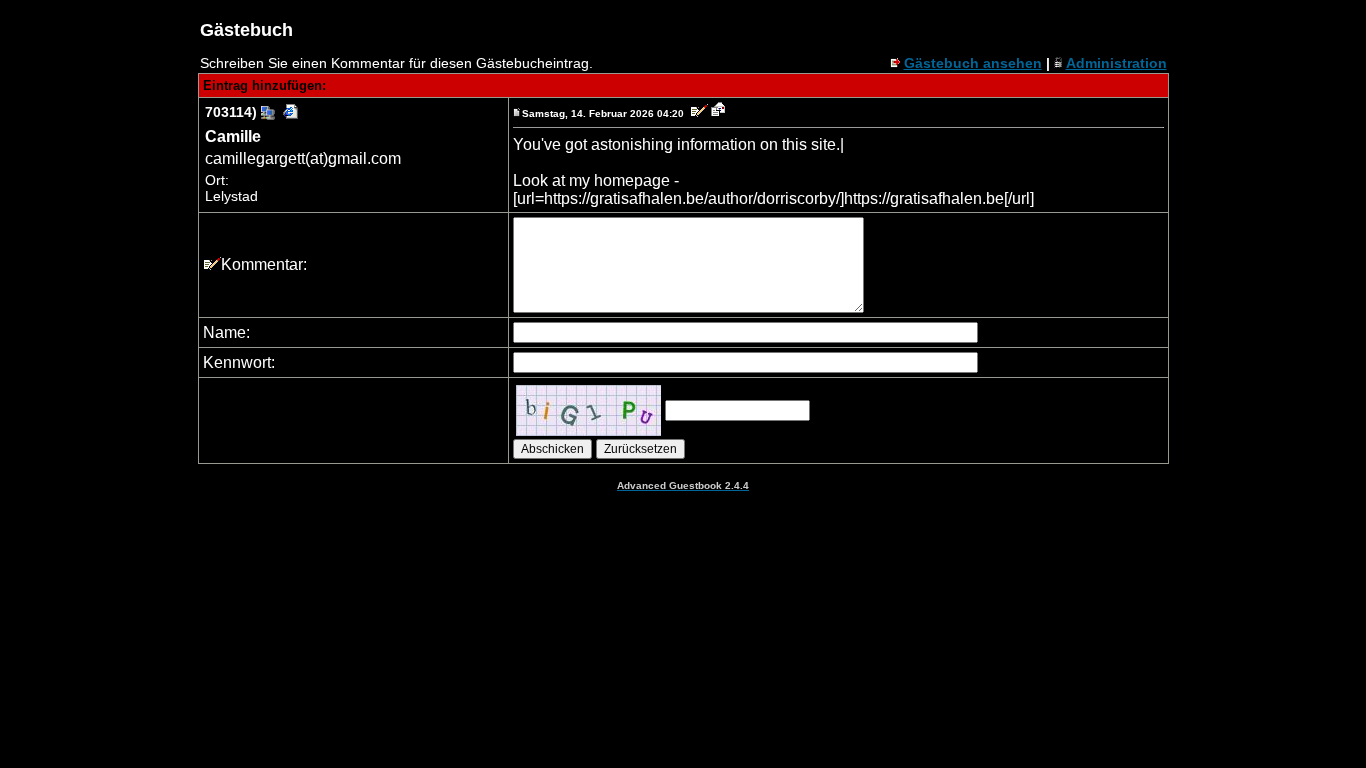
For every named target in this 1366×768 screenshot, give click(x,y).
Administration (1116, 63)
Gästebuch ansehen (973, 63)
